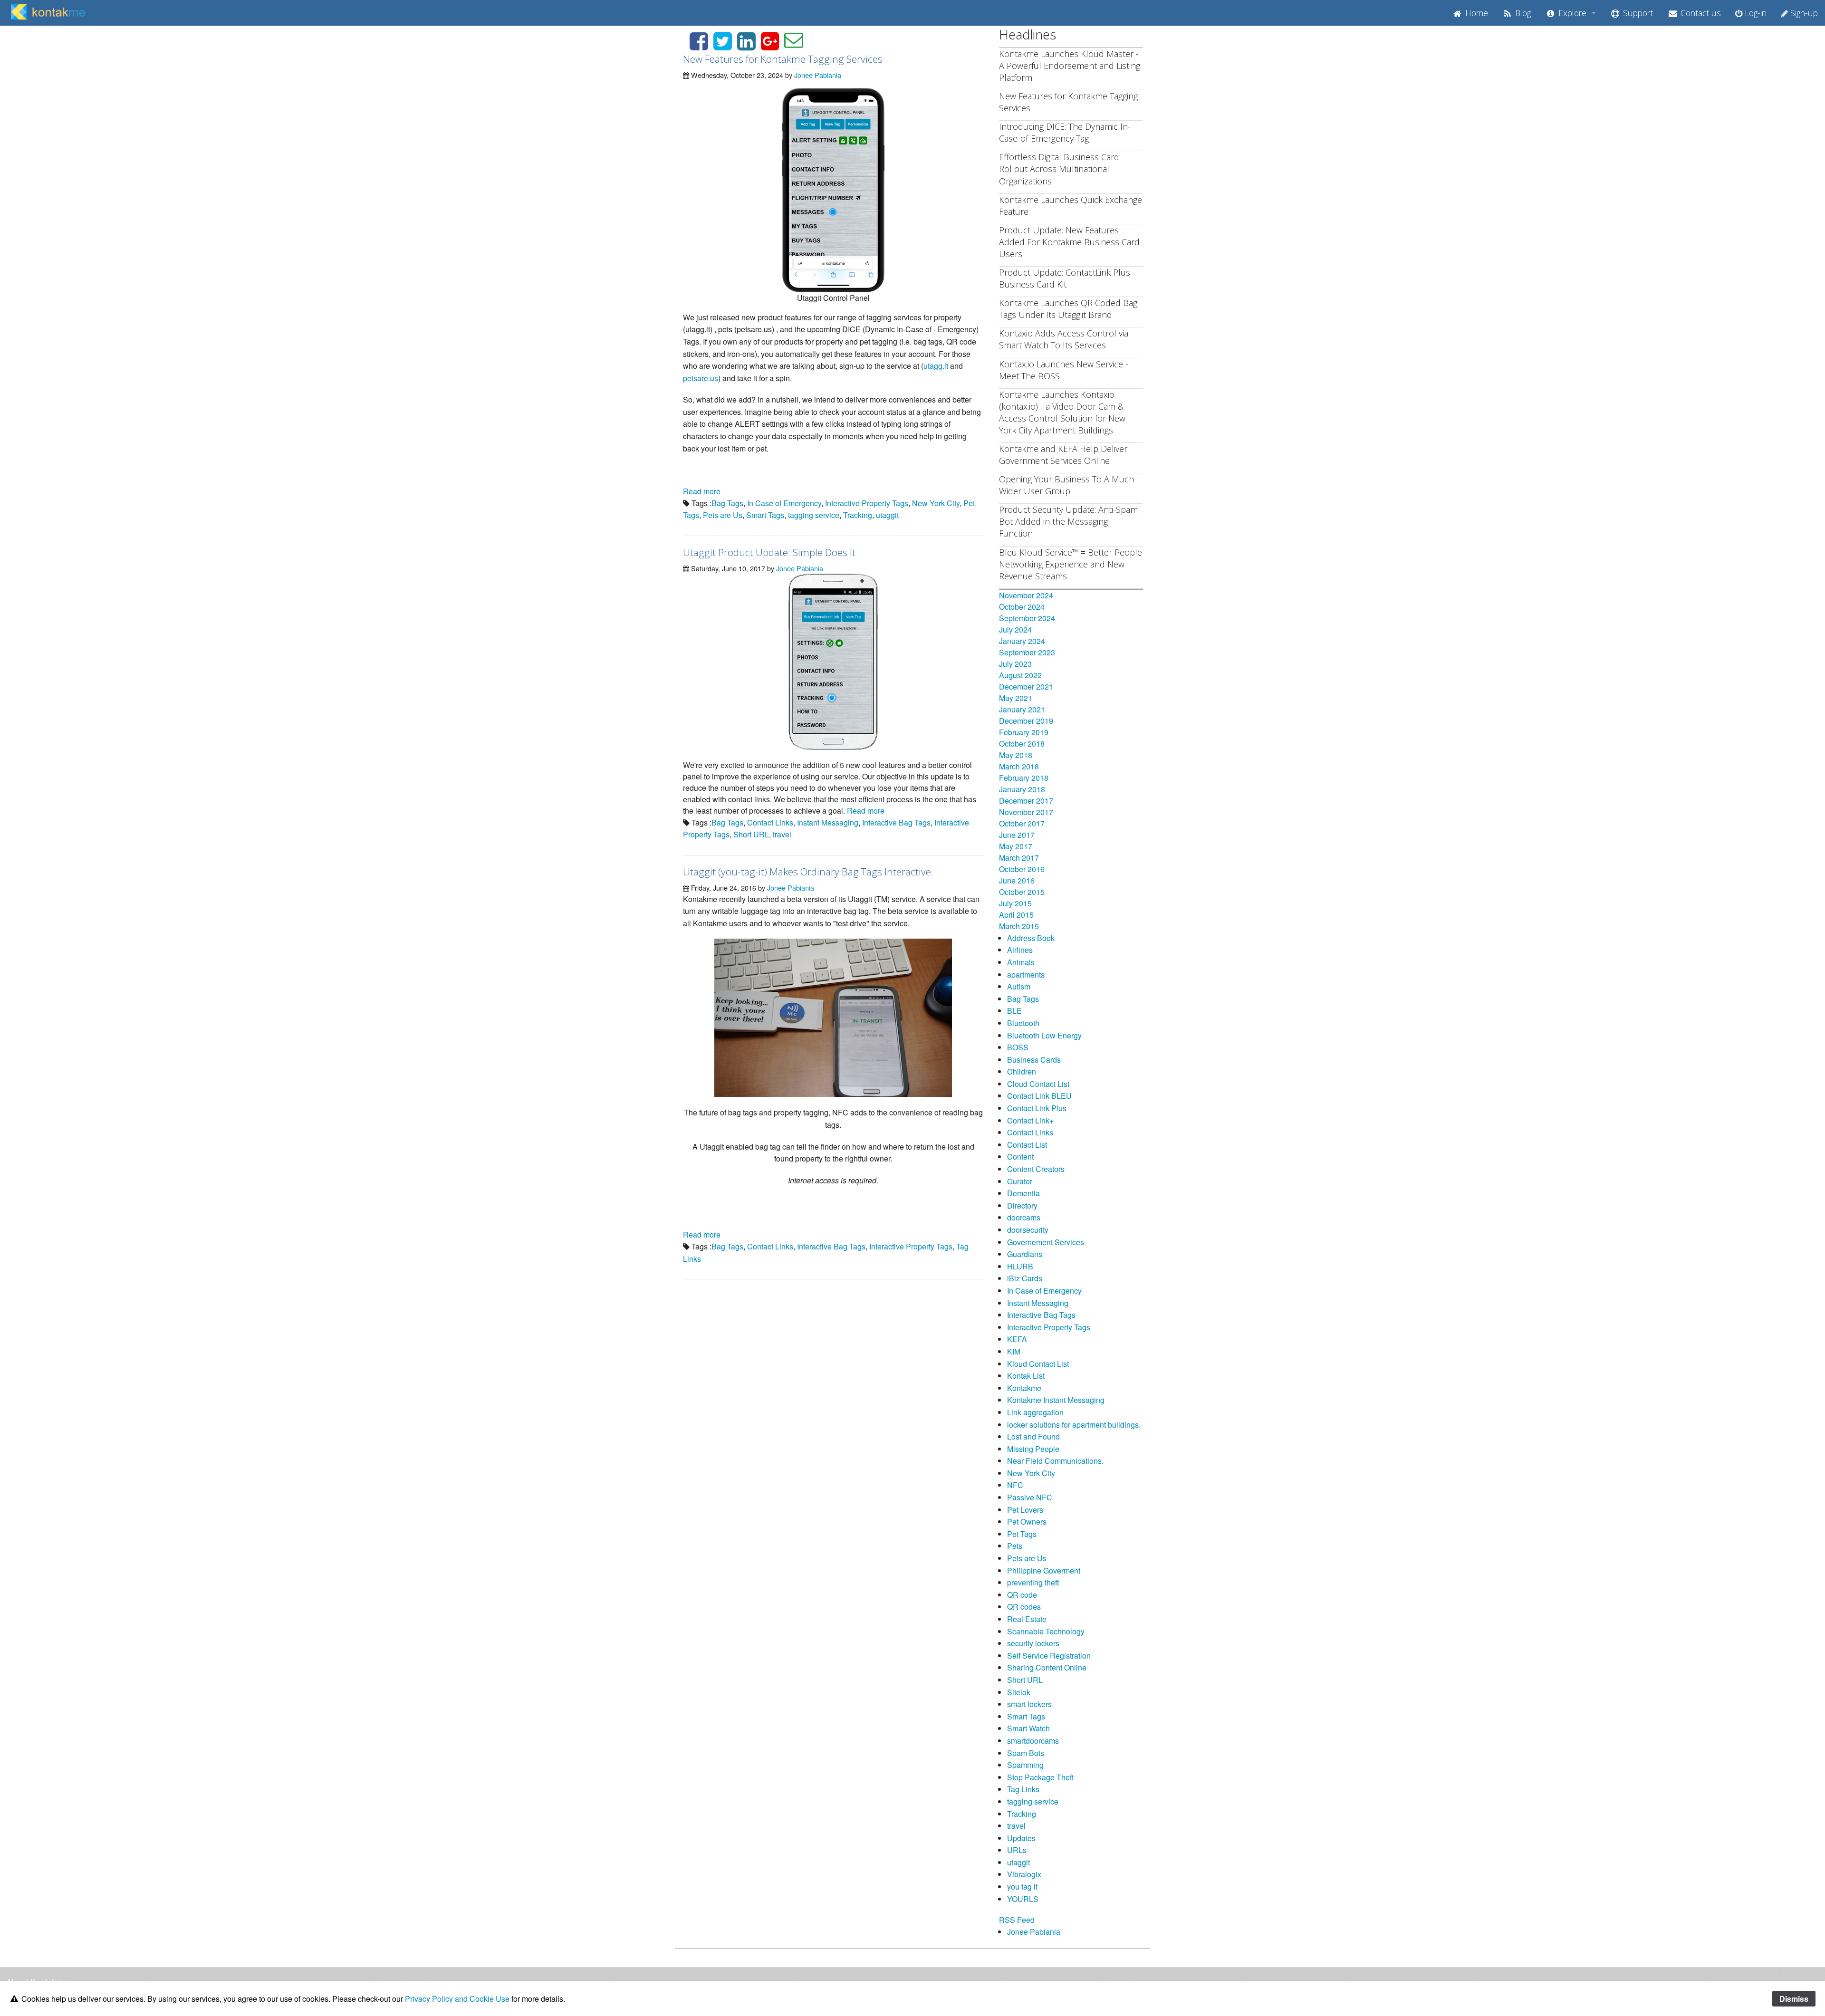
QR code (1022, 1595)
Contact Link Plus (1037, 1108)
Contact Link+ (1030, 1120)
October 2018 (1022, 744)
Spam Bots (1026, 1753)
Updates (1021, 1838)
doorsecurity (1028, 1230)
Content (1020, 1157)
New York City (936, 503)
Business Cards (1034, 1060)
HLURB (1020, 1266)
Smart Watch (1028, 1728)
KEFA (1017, 1339)
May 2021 (1016, 698)
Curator (1020, 1181)
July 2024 (1015, 629)
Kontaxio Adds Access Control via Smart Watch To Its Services (1064, 339)
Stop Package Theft (1040, 1777)
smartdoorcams (1033, 1741)
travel (782, 834)
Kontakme (1024, 1388)
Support (1637, 13)
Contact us (1700, 13)
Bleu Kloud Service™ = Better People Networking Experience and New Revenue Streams (1071, 564)
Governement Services (1046, 1242)
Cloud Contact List (1038, 1084)
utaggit (887, 515)
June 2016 (1017, 880)
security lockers (1033, 1643)
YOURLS (1023, 1899)
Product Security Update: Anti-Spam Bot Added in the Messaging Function (1068, 521)
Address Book (1031, 938)
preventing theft (1033, 1582)
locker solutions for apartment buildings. (1074, 1425)
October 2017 (1022, 823)
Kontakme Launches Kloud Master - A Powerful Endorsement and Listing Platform (1070, 66)
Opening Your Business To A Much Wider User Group (1066, 485)
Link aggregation (1035, 1412)
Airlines (1020, 950)
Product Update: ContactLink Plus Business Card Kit (1065, 278)
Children (1022, 1071)
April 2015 (1016, 915)
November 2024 (1026, 595)
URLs (1017, 1850)
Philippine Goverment (1044, 1570)
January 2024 (1022, 641)
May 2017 (1016, 846)
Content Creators (1036, 1169)
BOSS (1018, 1047)
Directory (1022, 1205)
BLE (1014, 1011)
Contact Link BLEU (1039, 1096)
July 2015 (1015, 903)
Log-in (1754, 13)
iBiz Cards (1025, 1278)
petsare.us (701, 378)
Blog (1522, 13)
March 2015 (1019, 926)
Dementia (1023, 1193)
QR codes (1024, 1607)
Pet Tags (1022, 1534)
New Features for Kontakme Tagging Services (783, 59)
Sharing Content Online (1047, 1667)
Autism (1019, 986)
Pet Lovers (1025, 1510)
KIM (1014, 1351)
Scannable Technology (1046, 1631)
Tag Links (1023, 1789)
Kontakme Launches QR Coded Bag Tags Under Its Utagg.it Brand (1068, 309)
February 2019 (1024, 732)
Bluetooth (1023, 1023)
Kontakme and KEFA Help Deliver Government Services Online (1063, 455)
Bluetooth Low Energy (1044, 1035)
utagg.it (936, 366)
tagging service (814, 515)
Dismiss (1794, 1999)
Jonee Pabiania (818, 75)
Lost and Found (1033, 1436)
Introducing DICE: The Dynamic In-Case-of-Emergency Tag (1065, 132)
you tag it (1022, 1886)
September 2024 (1027, 618)
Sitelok (1019, 1692)
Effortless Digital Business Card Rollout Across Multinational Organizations (1059, 169)
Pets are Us (723, 515)
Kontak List (1026, 1376)
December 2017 (1026, 801)
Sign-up (1803, 13)
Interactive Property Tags (867, 503)
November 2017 (1026, 812)
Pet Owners (1027, 1522)
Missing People (1033, 1449)
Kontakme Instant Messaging (1056, 1400)
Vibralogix (1024, 1874)
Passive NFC (1030, 1497)
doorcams (1024, 1217)
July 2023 (1015, 664)
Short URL (751, 834)
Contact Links (770, 822)
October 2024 (1022, 607)
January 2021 (1022, 709)
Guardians (1025, 1254)
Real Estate (1027, 1619)
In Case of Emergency (784, 503)
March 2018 (1019, 766)
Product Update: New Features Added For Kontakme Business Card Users (1069, 242)
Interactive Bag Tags (896, 822)
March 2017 (1019, 858)
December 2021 (1026, 686)
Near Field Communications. (1055, 1461)
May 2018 (1016, 755)
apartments (1026, 974)
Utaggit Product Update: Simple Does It (769, 552)
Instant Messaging (828, 822)
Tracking (858, 515)
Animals (1021, 962)
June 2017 (1017, 835)
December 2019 (1026, 721)
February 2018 (1024, 778)
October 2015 (1022, 892)
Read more (702, 491)
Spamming (1025, 1765)
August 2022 (1020, 675)
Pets (1015, 1546)
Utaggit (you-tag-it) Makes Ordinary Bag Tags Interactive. (808, 872)
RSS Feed (1017, 1920)
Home (1475, 13)
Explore (1571, 13)
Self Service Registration (1049, 1656)
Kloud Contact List (1038, 1364)
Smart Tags (765, 515)
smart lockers (1029, 1704)
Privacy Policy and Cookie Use (457, 1999)
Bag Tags (727, 503)
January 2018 (1022, 789)
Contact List (1027, 1145)
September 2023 (1027, 652)
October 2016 (1022, 869)
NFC (1015, 1485)
